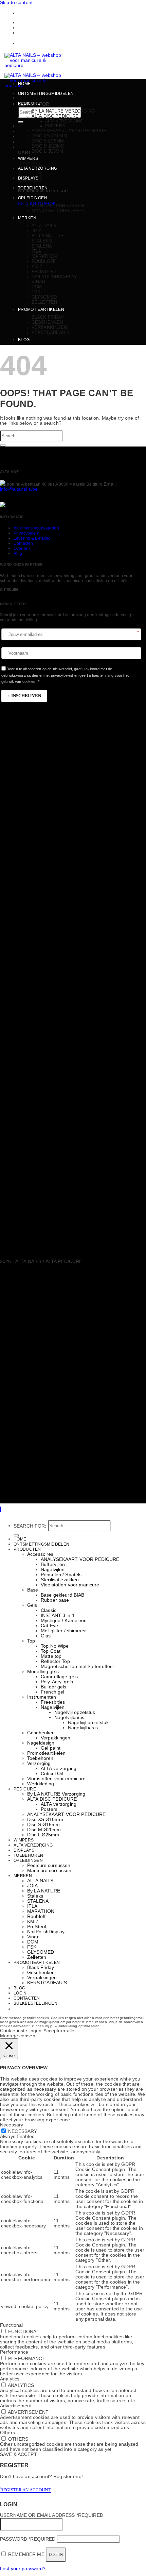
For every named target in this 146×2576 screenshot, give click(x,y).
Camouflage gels (59, 1677)
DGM (37, 287)
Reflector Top (55, 1661)
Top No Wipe (55, 1646)
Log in (56, 2554)
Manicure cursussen (58, 211)
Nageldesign (41, 1743)
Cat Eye (49, 1626)
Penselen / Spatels (61, 1575)
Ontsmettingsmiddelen (46, 94)
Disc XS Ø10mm (49, 136)
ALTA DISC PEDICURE (55, 116)
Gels (32, 1605)
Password (28, 2539)
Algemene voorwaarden (36, 528)
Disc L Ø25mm (48, 151)
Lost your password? (23, 2569)
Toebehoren (33, 188)
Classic (49, 1610)
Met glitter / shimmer (63, 1631)
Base (33, 1590)
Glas (46, 1636)
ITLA (36, 251)
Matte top (51, 1656)
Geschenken (47, 322)
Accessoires (40, 1554)
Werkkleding (41, 1784)
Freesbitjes (53, 1702)
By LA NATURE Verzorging (63, 111)
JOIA (37, 231)
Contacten (30, 23)
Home (24, 84)
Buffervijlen (53, 1564)
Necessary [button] (12, 2125)
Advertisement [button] (16, 2406)
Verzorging (39, 1763)
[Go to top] (0, 1509)
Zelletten (44, 302)
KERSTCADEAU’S (51, 332)
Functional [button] (11, 2325)
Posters (55, 126)
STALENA (42, 246)
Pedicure (29, 103)
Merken (27, 218)
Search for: (30, 1526)
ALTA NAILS (44, 226)
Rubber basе (55, 1600)
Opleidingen (33, 198)
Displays (24, 1850)
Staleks (42, 241)
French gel (52, 1692)
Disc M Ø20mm (48, 146)
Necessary (23, 2131)
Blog (24, 340)
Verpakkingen (49, 327)
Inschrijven (26, 696)
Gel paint (51, 1748)
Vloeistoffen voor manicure (70, 1585)
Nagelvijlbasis (69, 1718)
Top (31, 1641)
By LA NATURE (48, 236)
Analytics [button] (10, 2379)
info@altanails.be (19, 489)
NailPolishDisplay (54, 277)
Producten (27, 1549)
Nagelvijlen (53, 1570)
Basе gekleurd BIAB (62, 1595)
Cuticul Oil (52, 1774)
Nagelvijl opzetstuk (75, 1712)
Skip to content (16, 3)
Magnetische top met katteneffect (77, 1666)
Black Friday (48, 317)
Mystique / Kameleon (64, 1621)
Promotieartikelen (41, 309)
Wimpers (24, 1840)
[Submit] (21, 122)
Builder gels (54, 1687)
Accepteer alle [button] (59, 2031)
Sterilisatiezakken (60, 1580)
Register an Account (26, 2490)
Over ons (22, 549)
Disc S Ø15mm (48, 141)
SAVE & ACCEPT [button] (19, 2454)
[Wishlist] (20, 126)
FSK (36, 292)
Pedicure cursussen (58, 206)
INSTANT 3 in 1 (58, 1615)
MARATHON (44, 256)
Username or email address (52, 2515)
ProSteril (44, 272)
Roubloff (44, 261)
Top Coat (51, 1651)
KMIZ (37, 266)
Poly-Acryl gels (57, 1682)
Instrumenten (42, 1697)
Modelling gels (43, 1672)
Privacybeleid (26, 533)
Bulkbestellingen (38, 28)
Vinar (39, 282)
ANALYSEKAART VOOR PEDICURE (69, 131)
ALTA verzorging (64, 121)
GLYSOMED (44, 297)
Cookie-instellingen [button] (21, 2031)
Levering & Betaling (32, 538)
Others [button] (7, 2433)
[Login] (20, 137)
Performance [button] (14, 2352)
